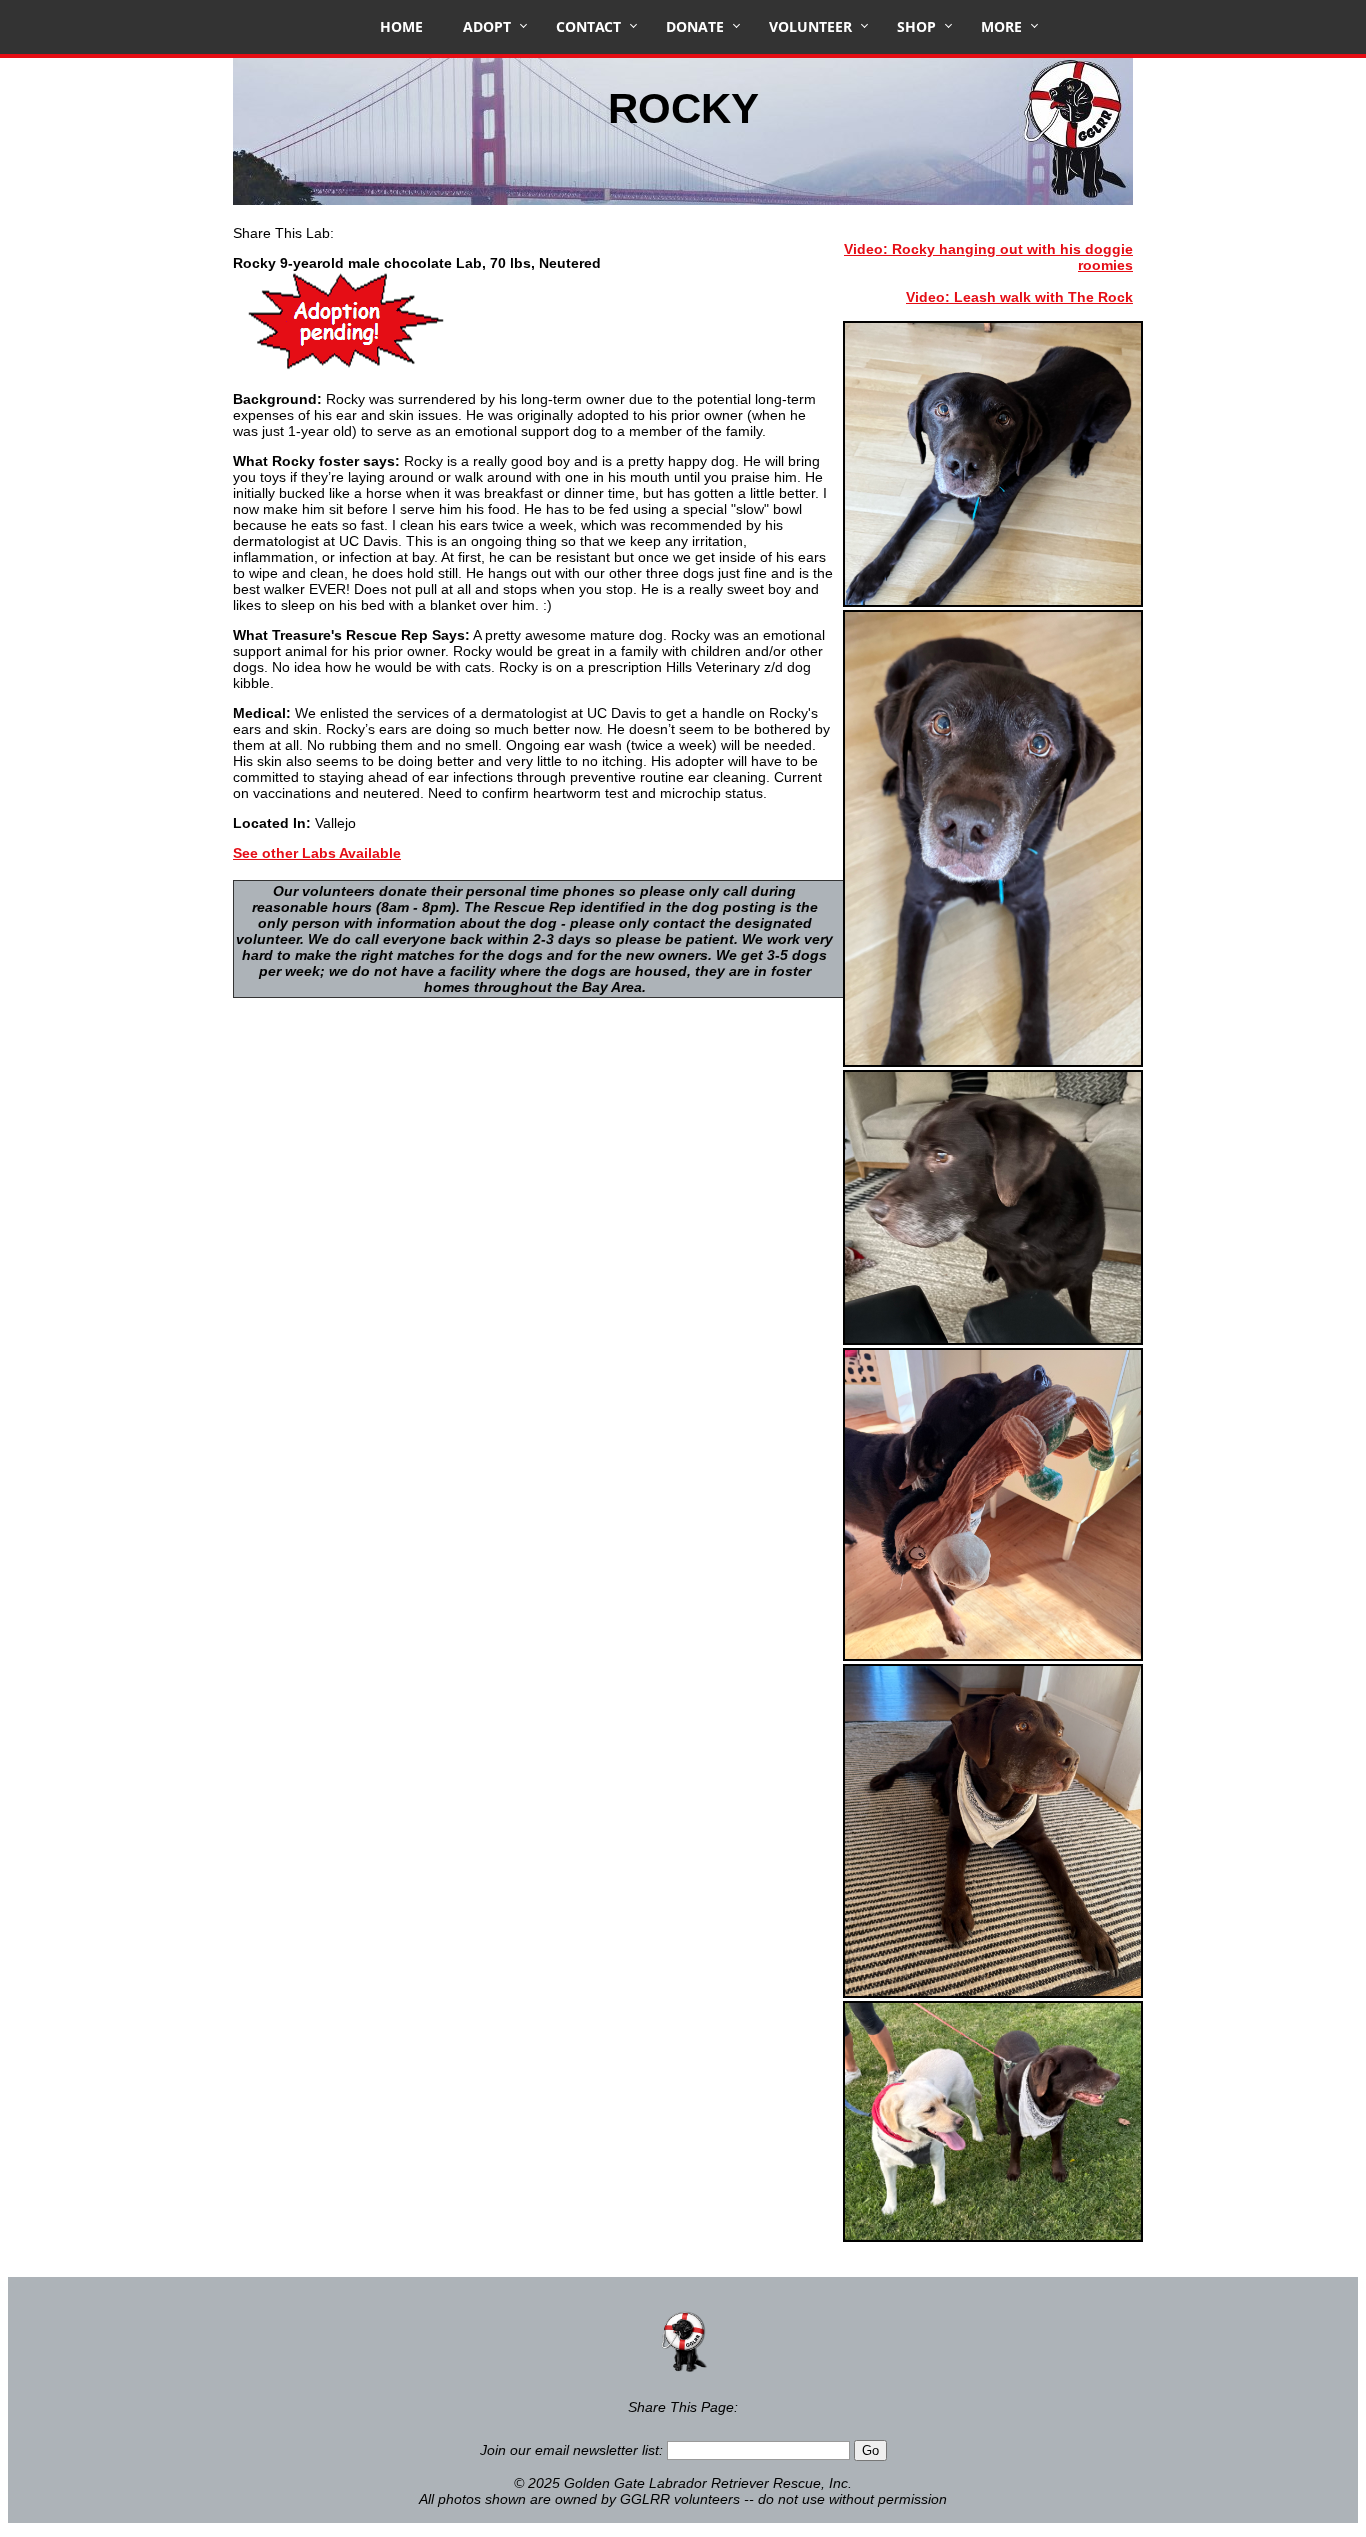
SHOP (916, 26)
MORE (1001, 26)
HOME (401, 26)
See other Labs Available (317, 853)
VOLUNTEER (810, 26)
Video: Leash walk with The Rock (1019, 297)
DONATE (695, 26)
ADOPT (487, 26)
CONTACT (588, 26)
